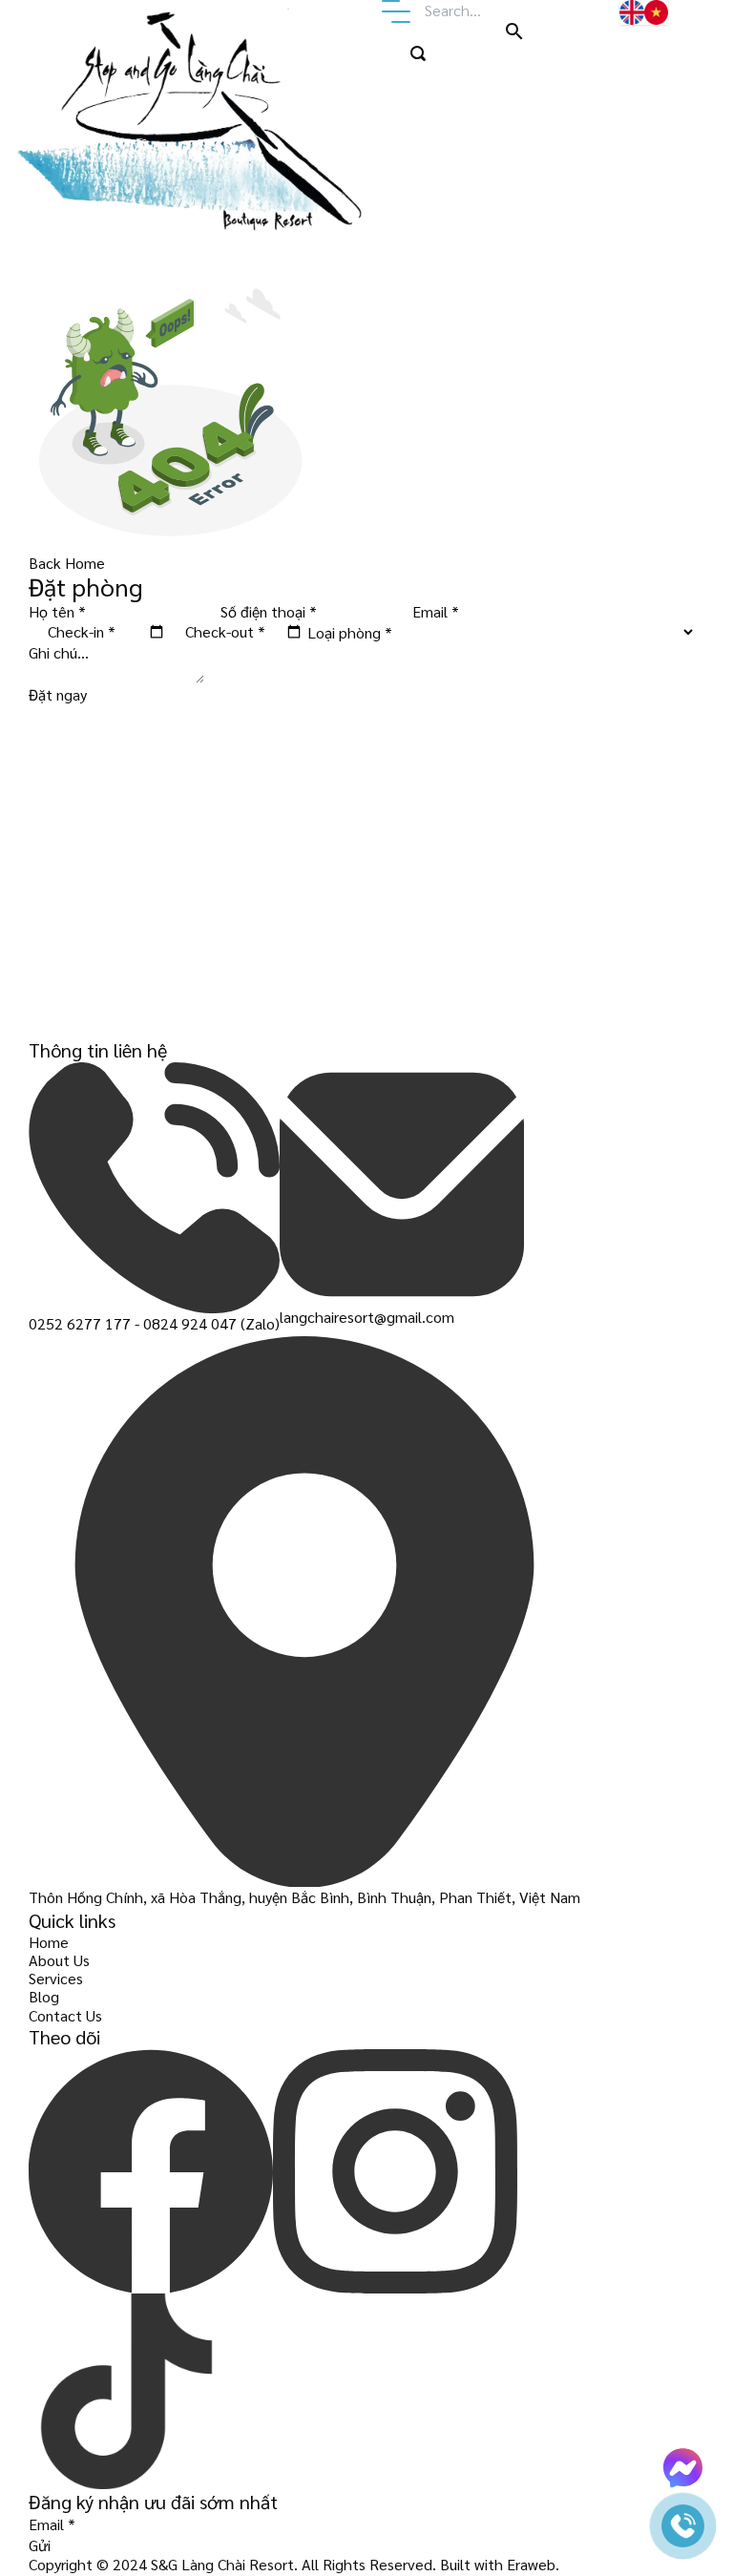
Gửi (40, 2545)
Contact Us (65, 2015)
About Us (59, 1960)
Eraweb (531, 2564)
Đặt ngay (58, 694)
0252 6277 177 (80, 1323)
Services (56, 1978)
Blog (44, 1996)
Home (49, 1942)
